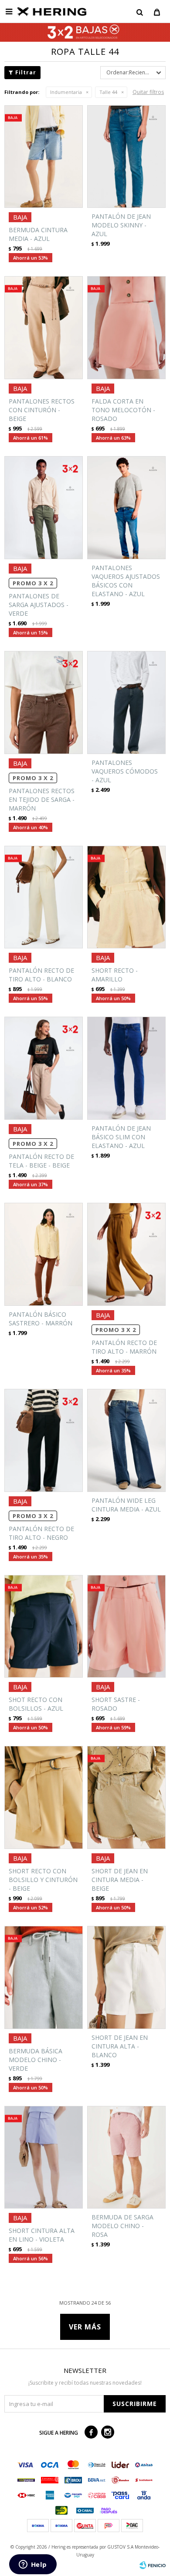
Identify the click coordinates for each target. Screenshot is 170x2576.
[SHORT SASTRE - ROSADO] (126, 1627)
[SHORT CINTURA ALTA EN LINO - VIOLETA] (44, 2157)
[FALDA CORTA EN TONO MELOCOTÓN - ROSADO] (126, 328)
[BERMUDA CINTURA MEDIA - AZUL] (44, 157)
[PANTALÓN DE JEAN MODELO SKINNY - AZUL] (126, 157)
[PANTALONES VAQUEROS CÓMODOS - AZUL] (126, 702)
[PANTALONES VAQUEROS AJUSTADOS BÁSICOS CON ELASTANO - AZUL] (126, 508)
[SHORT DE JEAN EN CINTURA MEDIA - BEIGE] (126, 1797)
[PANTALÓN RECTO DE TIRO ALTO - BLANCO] (44, 897)
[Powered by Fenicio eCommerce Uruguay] (153, 2565)
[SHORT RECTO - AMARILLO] (126, 897)
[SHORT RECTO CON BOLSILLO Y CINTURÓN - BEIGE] (44, 1797)
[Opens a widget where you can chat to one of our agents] (33, 2565)
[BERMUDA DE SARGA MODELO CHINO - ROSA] (126, 2157)
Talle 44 (108, 92)
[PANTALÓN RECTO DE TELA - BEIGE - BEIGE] (44, 1068)
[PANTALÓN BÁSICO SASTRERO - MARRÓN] (44, 1254)
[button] (139, 12)
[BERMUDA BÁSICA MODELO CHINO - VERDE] (44, 1977)
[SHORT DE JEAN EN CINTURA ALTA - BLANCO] (126, 1977)
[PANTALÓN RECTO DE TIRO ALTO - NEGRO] (44, 1440)
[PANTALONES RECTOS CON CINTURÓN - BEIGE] (44, 328)
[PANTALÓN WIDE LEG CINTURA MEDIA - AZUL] (126, 1440)
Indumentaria (66, 92)
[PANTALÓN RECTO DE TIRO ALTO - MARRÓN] (126, 1254)
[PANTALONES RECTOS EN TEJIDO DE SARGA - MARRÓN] (44, 702)
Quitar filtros (148, 92)
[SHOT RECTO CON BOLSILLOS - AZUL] (44, 1627)
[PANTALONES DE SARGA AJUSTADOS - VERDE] (44, 508)
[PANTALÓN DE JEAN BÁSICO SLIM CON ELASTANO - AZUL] (126, 1068)
